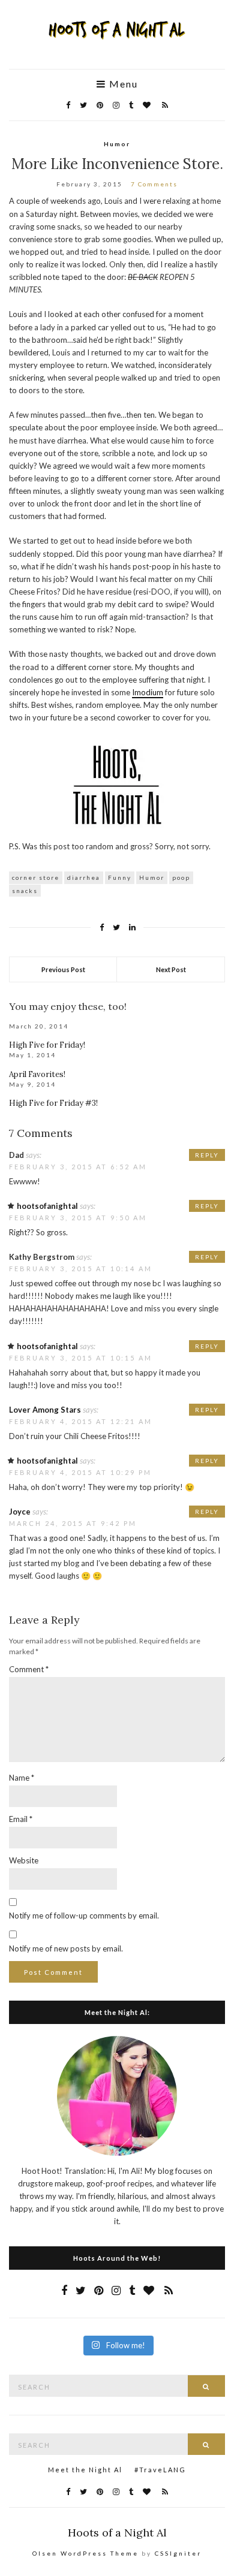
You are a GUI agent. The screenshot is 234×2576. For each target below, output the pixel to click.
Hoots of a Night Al (117, 2533)
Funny (120, 877)
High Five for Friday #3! (53, 1103)
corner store (36, 877)
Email (21, 1819)
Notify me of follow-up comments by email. (84, 1916)
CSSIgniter (178, 2553)
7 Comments (154, 184)
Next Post (171, 969)
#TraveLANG (160, 2470)
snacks (25, 891)
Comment (29, 1669)
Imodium (148, 692)
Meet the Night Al (85, 2470)
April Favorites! (37, 1074)
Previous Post (63, 969)
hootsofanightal (47, 1206)
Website (24, 1860)
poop (181, 877)
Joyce (20, 1512)
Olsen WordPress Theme (85, 2553)
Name (22, 1778)
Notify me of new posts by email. (66, 1948)
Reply (207, 1155)
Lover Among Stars (45, 1410)
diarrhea (84, 877)
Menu (122, 84)
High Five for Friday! (47, 1045)
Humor (117, 144)
